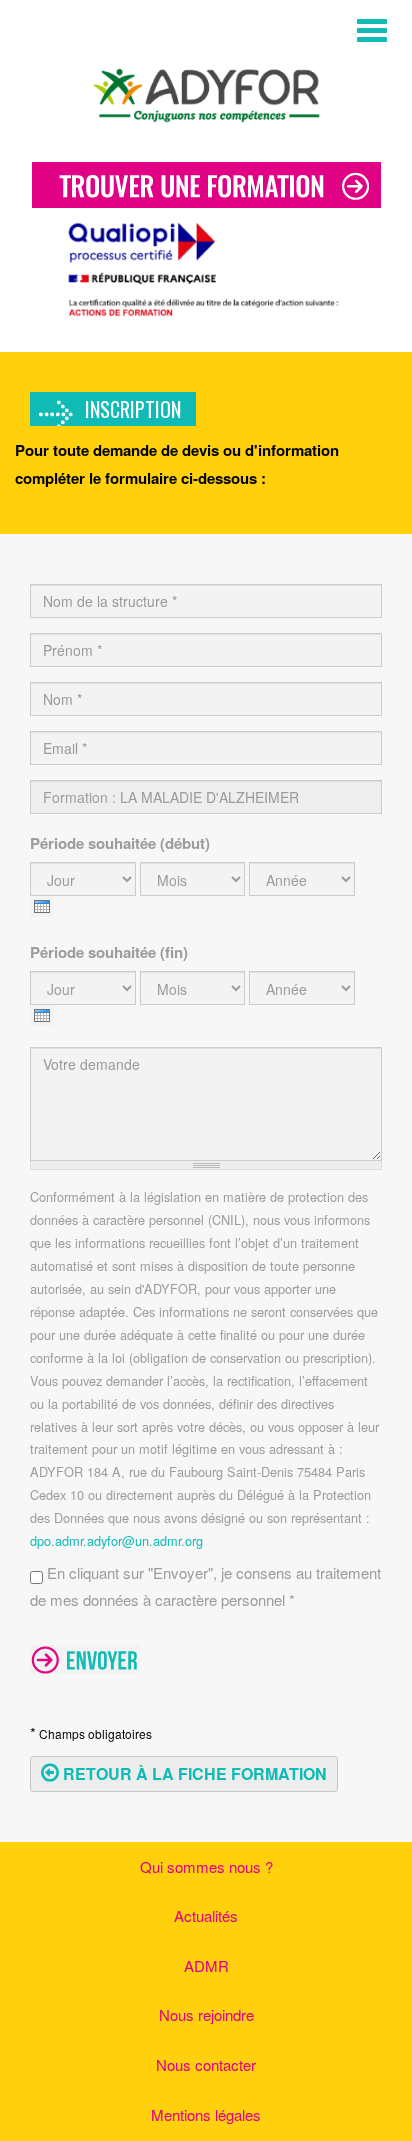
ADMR (206, 1965)
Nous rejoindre (206, 2014)
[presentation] (42, 906)
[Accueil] (206, 91)
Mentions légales (206, 2114)
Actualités (206, 1915)
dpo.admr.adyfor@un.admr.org (116, 1540)
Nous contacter (206, 2064)
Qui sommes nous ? (206, 1866)
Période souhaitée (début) (120, 843)
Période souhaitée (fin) (109, 952)
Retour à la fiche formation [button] (193, 1773)
